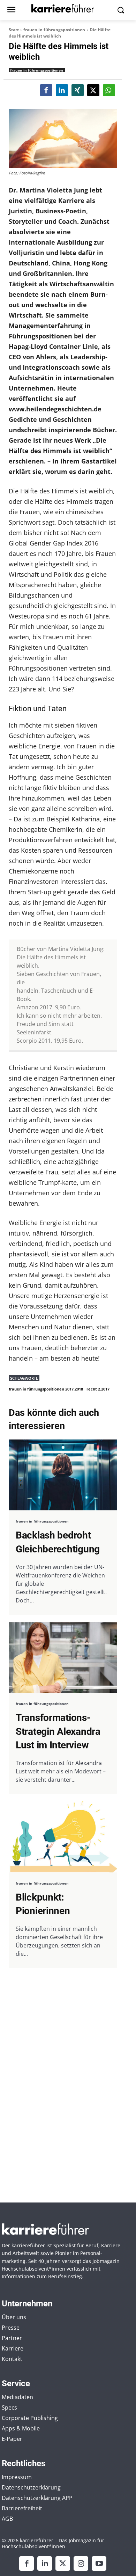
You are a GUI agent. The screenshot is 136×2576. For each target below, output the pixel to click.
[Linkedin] (45, 2563)
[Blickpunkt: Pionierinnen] (63, 1837)
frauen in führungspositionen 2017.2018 (46, 1389)
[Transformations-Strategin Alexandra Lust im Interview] (63, 1658)
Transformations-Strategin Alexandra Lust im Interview (58, 1731)
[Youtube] (99, 2563)
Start (14, 30)
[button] (46, 90)
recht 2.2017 (98, 1389)
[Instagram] (81, 2563)
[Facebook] (27, 2563)
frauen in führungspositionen (54, 30)
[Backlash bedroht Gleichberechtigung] (63, 1475)
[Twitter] (63, 2563)
